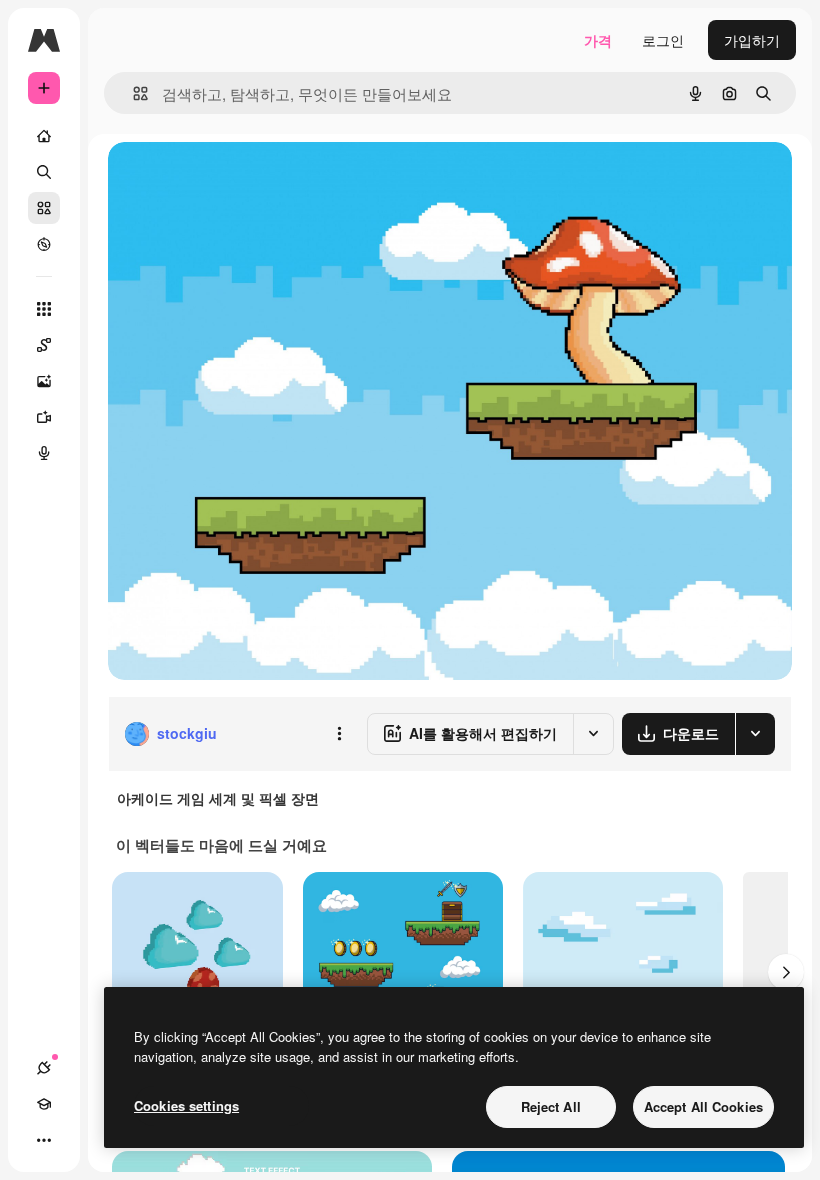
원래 (223, 179)
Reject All (551, 1106)
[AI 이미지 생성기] (44, 381)
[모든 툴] (44, 309)
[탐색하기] (44, 244)
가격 (598, 40)
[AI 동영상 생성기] (44, 417)
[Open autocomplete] (132, 93)
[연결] (44, 1068)
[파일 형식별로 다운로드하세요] (755, 734)
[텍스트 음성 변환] (44, 453)
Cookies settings (186, 1105)
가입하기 (752, 40)
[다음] (786, 972)
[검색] (44, 172)
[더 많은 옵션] (339, 734)
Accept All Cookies (703, 1106)
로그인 (663, 40)
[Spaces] (44, 345)
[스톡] (44, 208)
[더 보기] (44, 1140)
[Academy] (44, 1104)
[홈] (44, 136)
